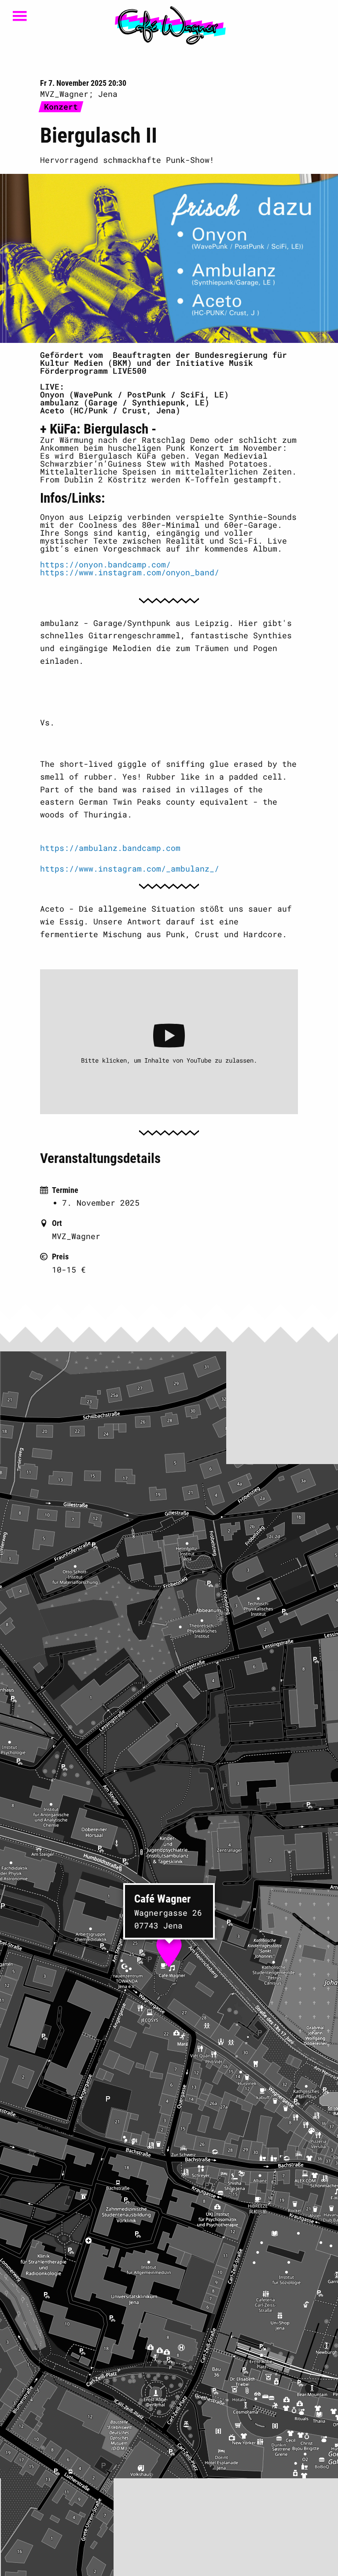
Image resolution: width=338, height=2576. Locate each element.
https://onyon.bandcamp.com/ (105, 564)
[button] (169, 1947)
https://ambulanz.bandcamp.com (110, 848)
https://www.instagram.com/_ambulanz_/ (130, 868)
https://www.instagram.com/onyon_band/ (130, 572)
